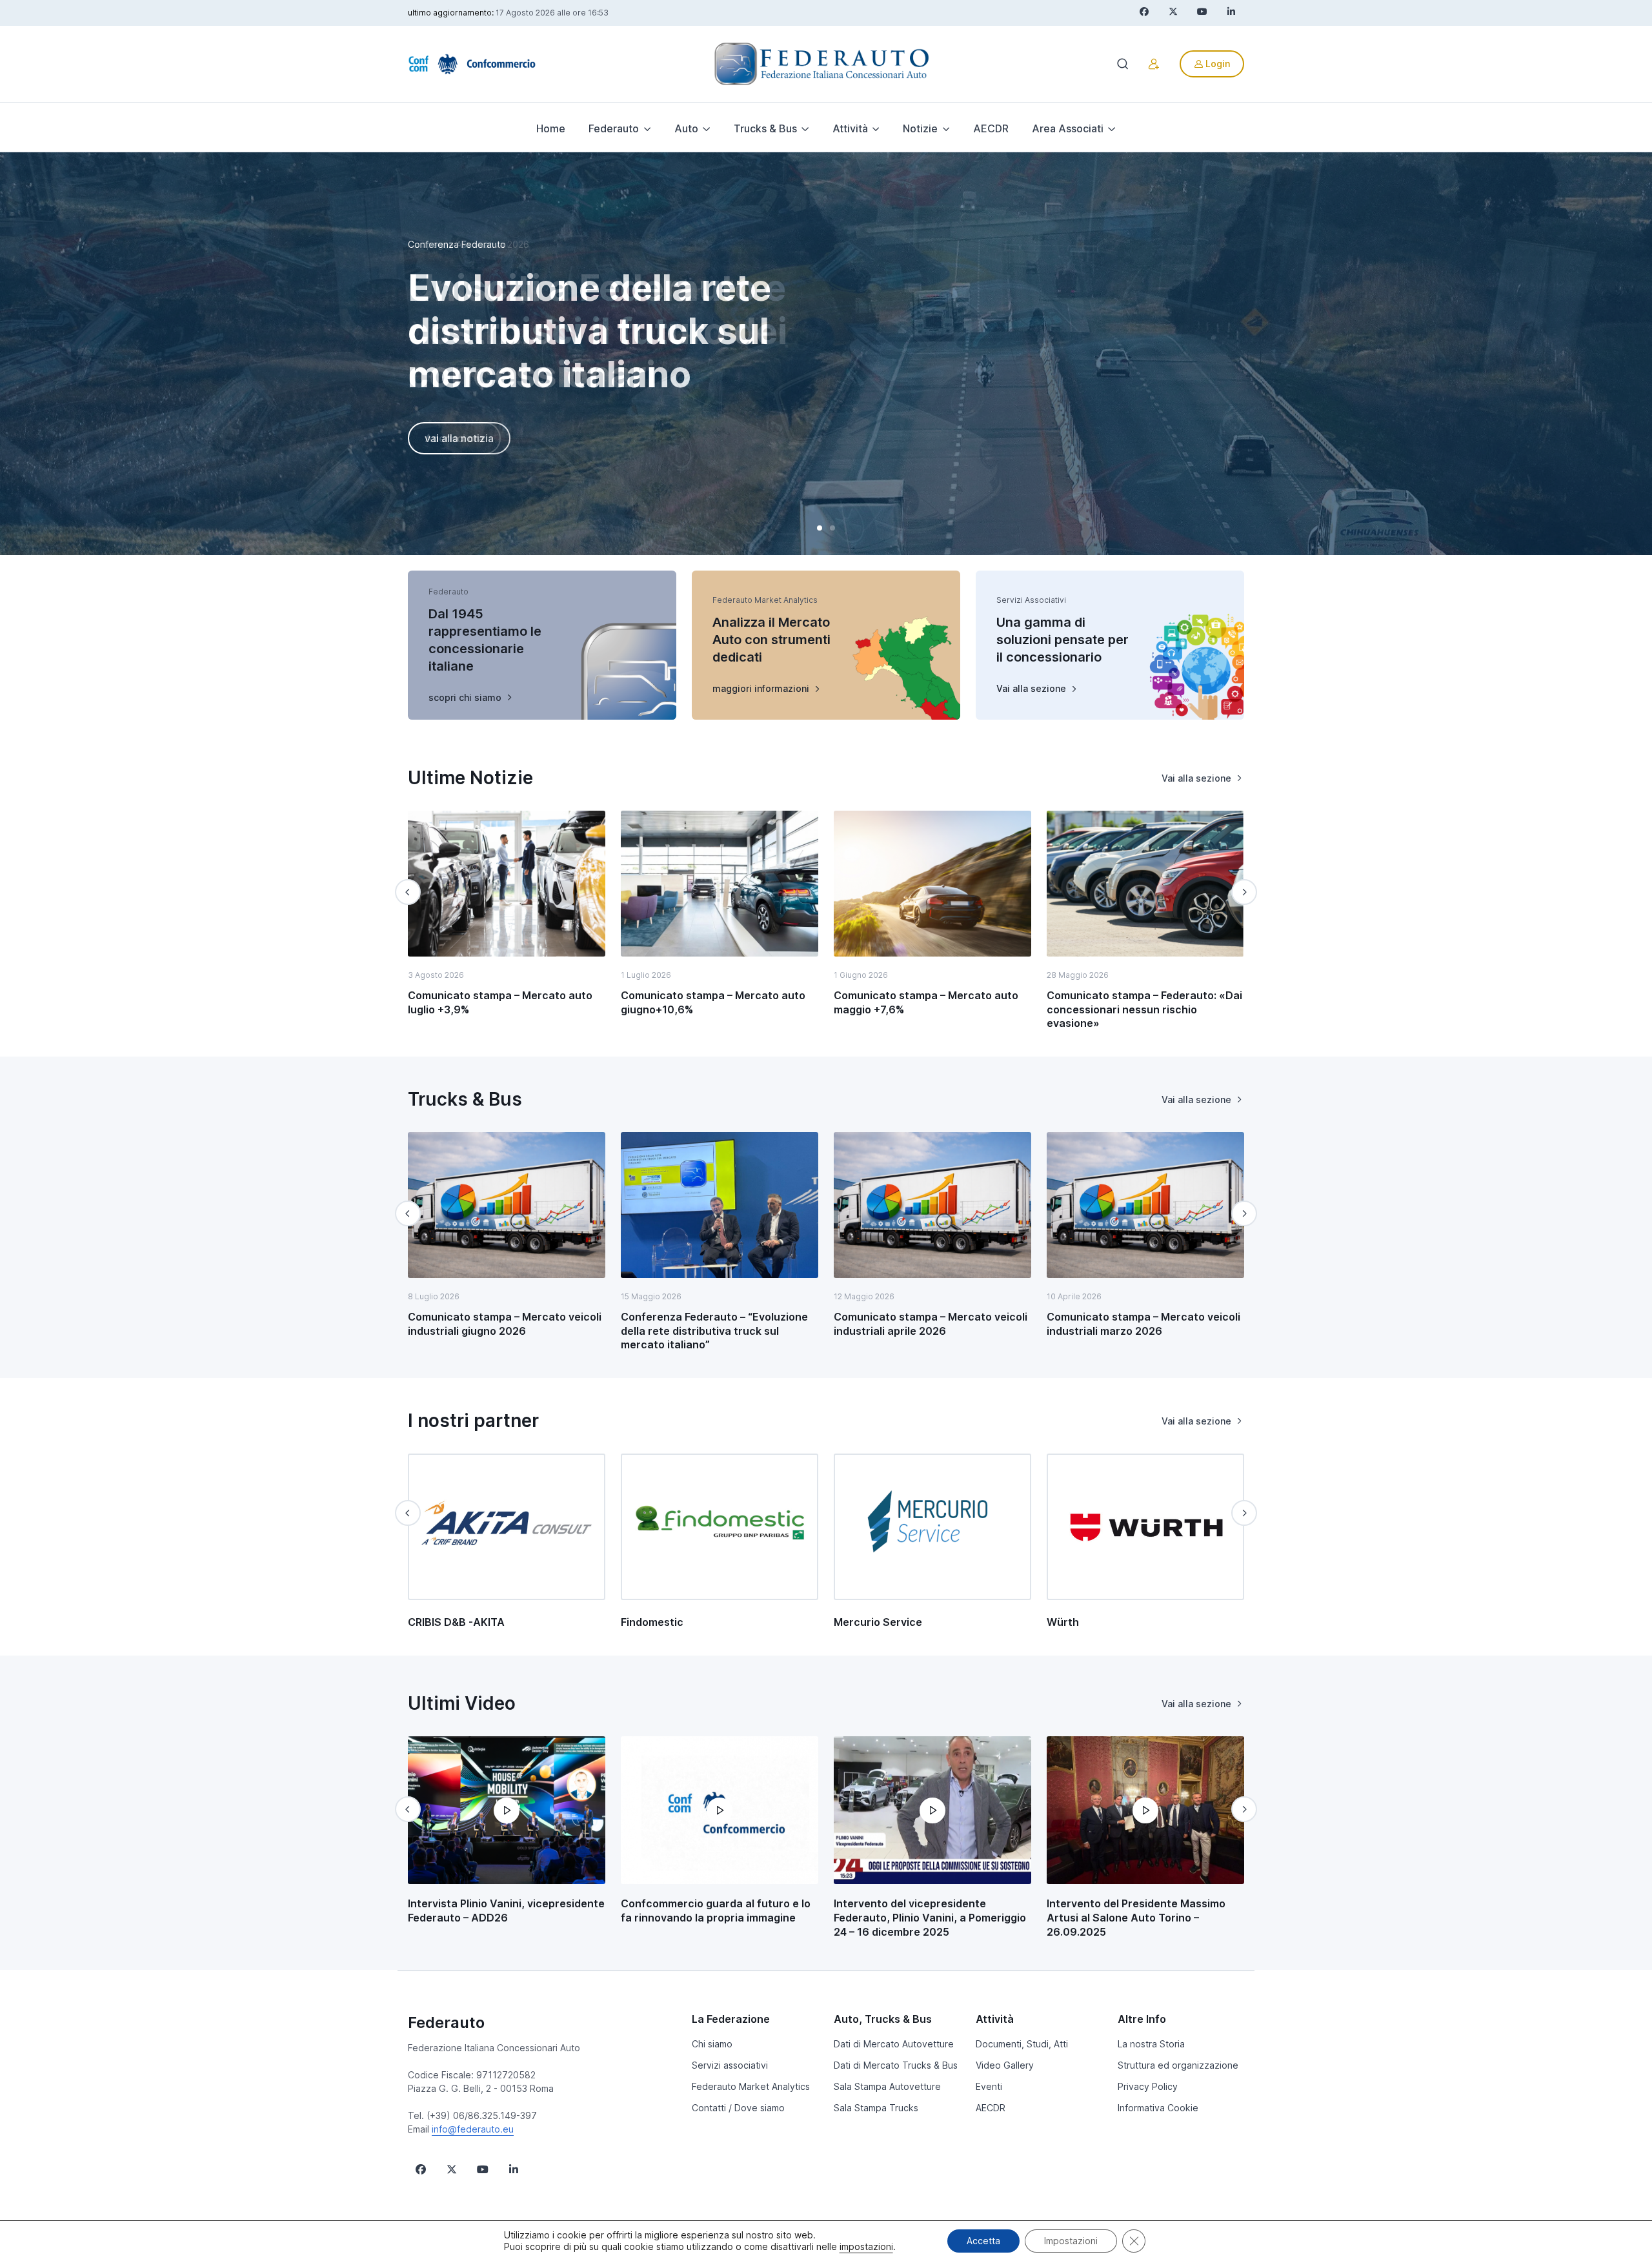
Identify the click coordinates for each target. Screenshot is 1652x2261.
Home (551, 128)
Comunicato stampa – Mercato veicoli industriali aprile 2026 (931, 1324)
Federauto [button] (614, 128)
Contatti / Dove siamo (738, 2108)
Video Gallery (1005, 2065)
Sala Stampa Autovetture (887, 2086)
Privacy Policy (1148, 2086)
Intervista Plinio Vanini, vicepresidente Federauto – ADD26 (506, 1911)
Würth (1063, 1622)
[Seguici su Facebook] (421, 2169)
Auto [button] (686, 128)
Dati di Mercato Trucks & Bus (896, 2065)
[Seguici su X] (452, 2169)
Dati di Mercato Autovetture (894, 2044)
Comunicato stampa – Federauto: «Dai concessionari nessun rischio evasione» (1144, 1009)
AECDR (991, 128)
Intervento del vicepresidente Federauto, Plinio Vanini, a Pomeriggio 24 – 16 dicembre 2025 (930, 1917)
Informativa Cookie (1158, 2108)
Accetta (983, 2241)
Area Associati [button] (1068, 128)
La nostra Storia (1151, 2044)
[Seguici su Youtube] (483, 2169)
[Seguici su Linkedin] (514, 2169)
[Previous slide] (408, 892)
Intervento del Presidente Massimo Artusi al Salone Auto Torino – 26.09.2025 (1136, 1917)
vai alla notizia (459, 438)
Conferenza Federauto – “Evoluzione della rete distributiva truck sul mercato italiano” (714, 1331)
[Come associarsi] (1154, 64)
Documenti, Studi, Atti (1022, 2044)
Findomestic (652, 1622)
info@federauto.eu (473, 2129)
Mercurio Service (878, 1622)
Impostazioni (1071, 2241)
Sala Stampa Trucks (876, 2108)
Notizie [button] (920, 128)
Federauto (446, 2023)
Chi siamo (712, 2044)
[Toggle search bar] (1123, 64)
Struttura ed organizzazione (1178, 2065)
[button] (820, 528)
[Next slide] (1244, 892)
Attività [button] (850, 128)
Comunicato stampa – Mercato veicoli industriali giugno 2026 (505, 1324)
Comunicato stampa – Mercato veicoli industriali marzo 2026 (1143, 1324)
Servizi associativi (730, 2065)
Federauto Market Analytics (751, 2086)
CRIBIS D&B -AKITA (456, 1622)
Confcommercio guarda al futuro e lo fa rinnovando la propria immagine (716, 1911)
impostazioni (866, 2246)
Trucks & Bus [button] (765, 128)
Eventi (989, 2086)
